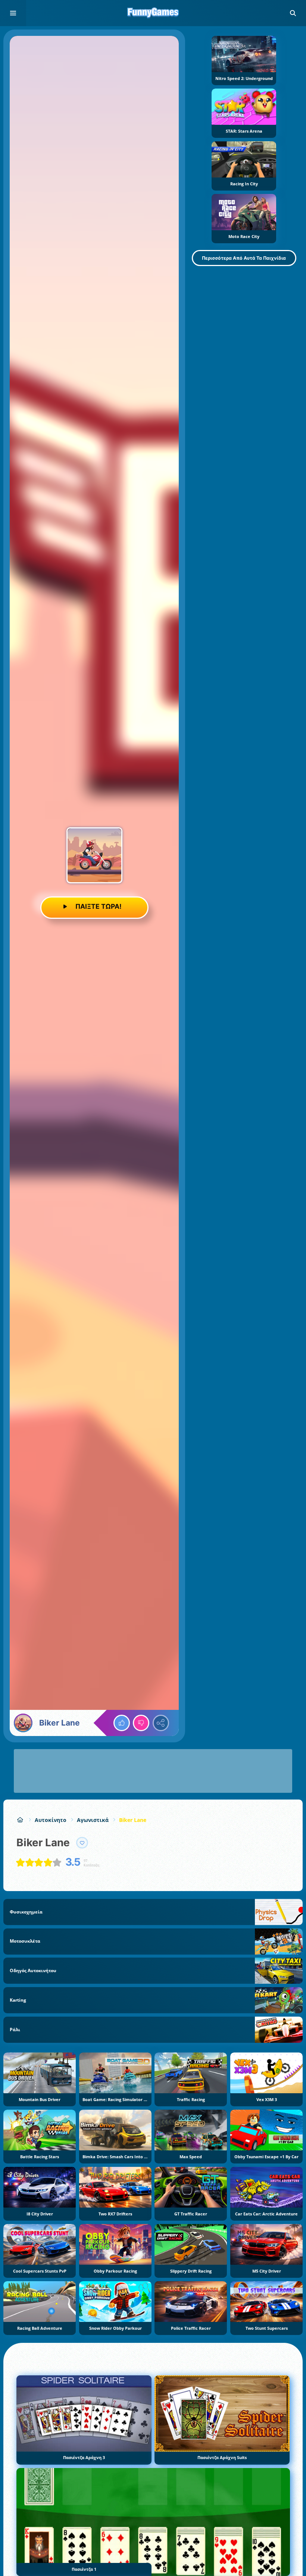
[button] (293, 13)
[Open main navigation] (13, 13)
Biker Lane (133, 1820)
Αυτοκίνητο (51, 1820)
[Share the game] (161, 1723)
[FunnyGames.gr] (20, 1820)
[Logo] (153, 13)
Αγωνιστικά (93, 1820)
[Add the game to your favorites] (82, 1843)
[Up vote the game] (122, 1723)
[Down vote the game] (141, 1723)
